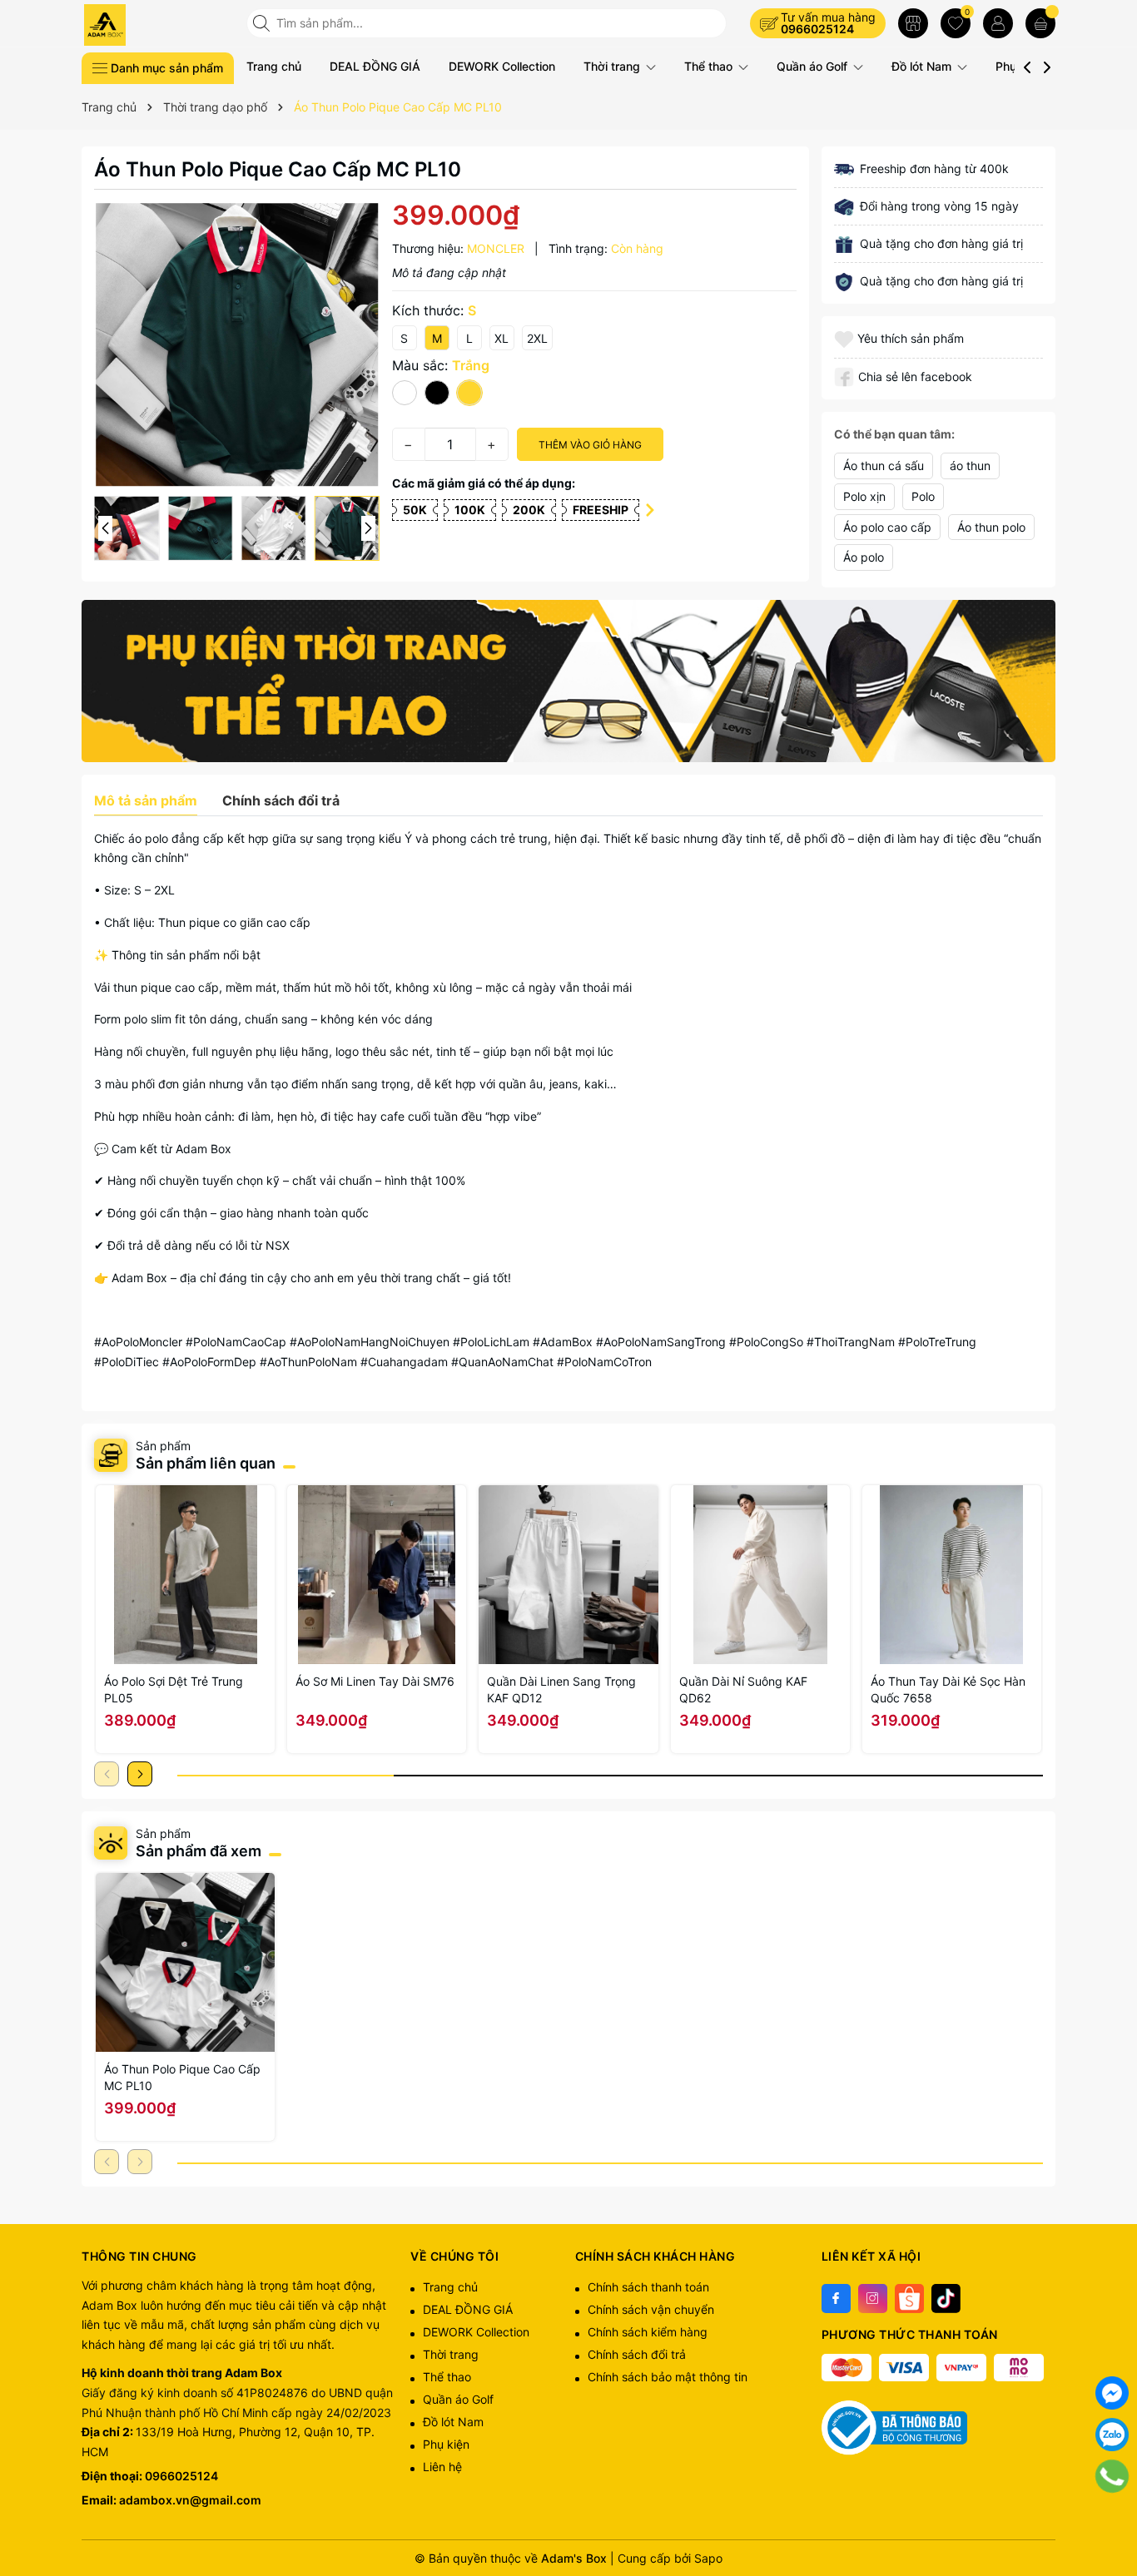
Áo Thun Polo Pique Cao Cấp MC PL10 (182, 2077)
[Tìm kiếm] (263, 23)
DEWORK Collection (502, 66)
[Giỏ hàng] (1040, 23)
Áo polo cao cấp (887, 527)
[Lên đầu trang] (1112, 2518)
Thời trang (613, 66)
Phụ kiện (446, 2444)
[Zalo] (1112, 2435)
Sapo (708, 2558)
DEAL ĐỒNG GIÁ (375, 66)
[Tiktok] (946, 2299)
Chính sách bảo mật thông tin (668, 2377)
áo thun (970, 466)
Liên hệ (442, 2467)
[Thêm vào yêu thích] (846, 338)
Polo (923, 496)
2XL (537, 338)
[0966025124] (1112, 2476)
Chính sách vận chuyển (651, 2309)
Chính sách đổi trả (637, 2354)
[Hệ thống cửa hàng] (913, 23)
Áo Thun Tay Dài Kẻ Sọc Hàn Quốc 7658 (948, 1689)
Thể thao (710, 66)
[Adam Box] (158, 25)
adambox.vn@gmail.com (190, 2500)
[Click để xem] (237, 345)
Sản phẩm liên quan (206, 1463)
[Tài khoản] (998, 23)
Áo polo (864, 557)
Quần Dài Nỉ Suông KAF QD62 (743, 1689)
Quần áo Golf (814, 66)
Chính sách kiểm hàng (648, 2332)
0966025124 (817, 29)
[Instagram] (873, 2299)
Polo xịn (864, 496)
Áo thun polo (991, 527)
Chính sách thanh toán (648, 2287)
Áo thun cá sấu (884, 466)
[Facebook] (836, 2299)
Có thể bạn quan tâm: (894, 434)
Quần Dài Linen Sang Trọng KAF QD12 (561, 1689)
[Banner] (568, 681)
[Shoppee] (909, 2299)
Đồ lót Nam (923, 66)
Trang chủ (274, 66)
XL (501, 338)
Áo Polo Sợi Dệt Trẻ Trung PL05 (174, 1689)
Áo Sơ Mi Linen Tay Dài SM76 (375, 1681)
